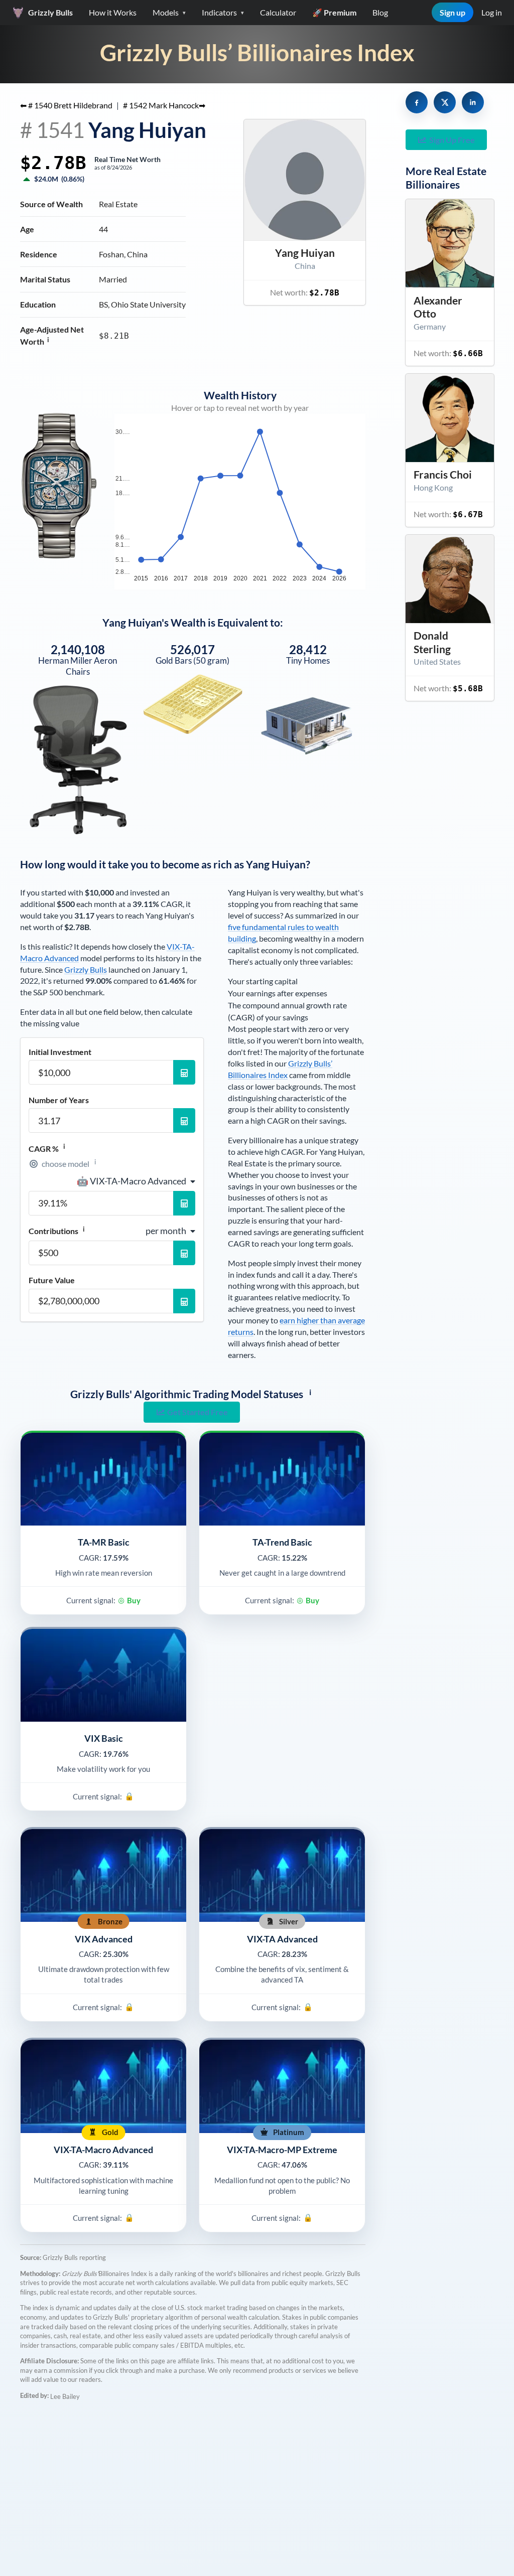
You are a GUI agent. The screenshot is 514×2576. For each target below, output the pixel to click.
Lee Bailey (65, 2396)
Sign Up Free (452, 140)
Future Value (52, 1280)
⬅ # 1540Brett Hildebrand (66, 105)
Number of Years (59, 1100)
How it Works (113, 12)
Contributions (57, 1231)
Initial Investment (60, 1052)
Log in (492, 12)
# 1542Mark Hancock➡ (164, 105)
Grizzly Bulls (86, 969)
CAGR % (47, 1148)
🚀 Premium (334, 12)
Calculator (278, 12)
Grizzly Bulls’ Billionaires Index (257, 52)
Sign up (453, 12)
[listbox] (136, 1181)
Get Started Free (198, 1412)
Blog (380, 12)
